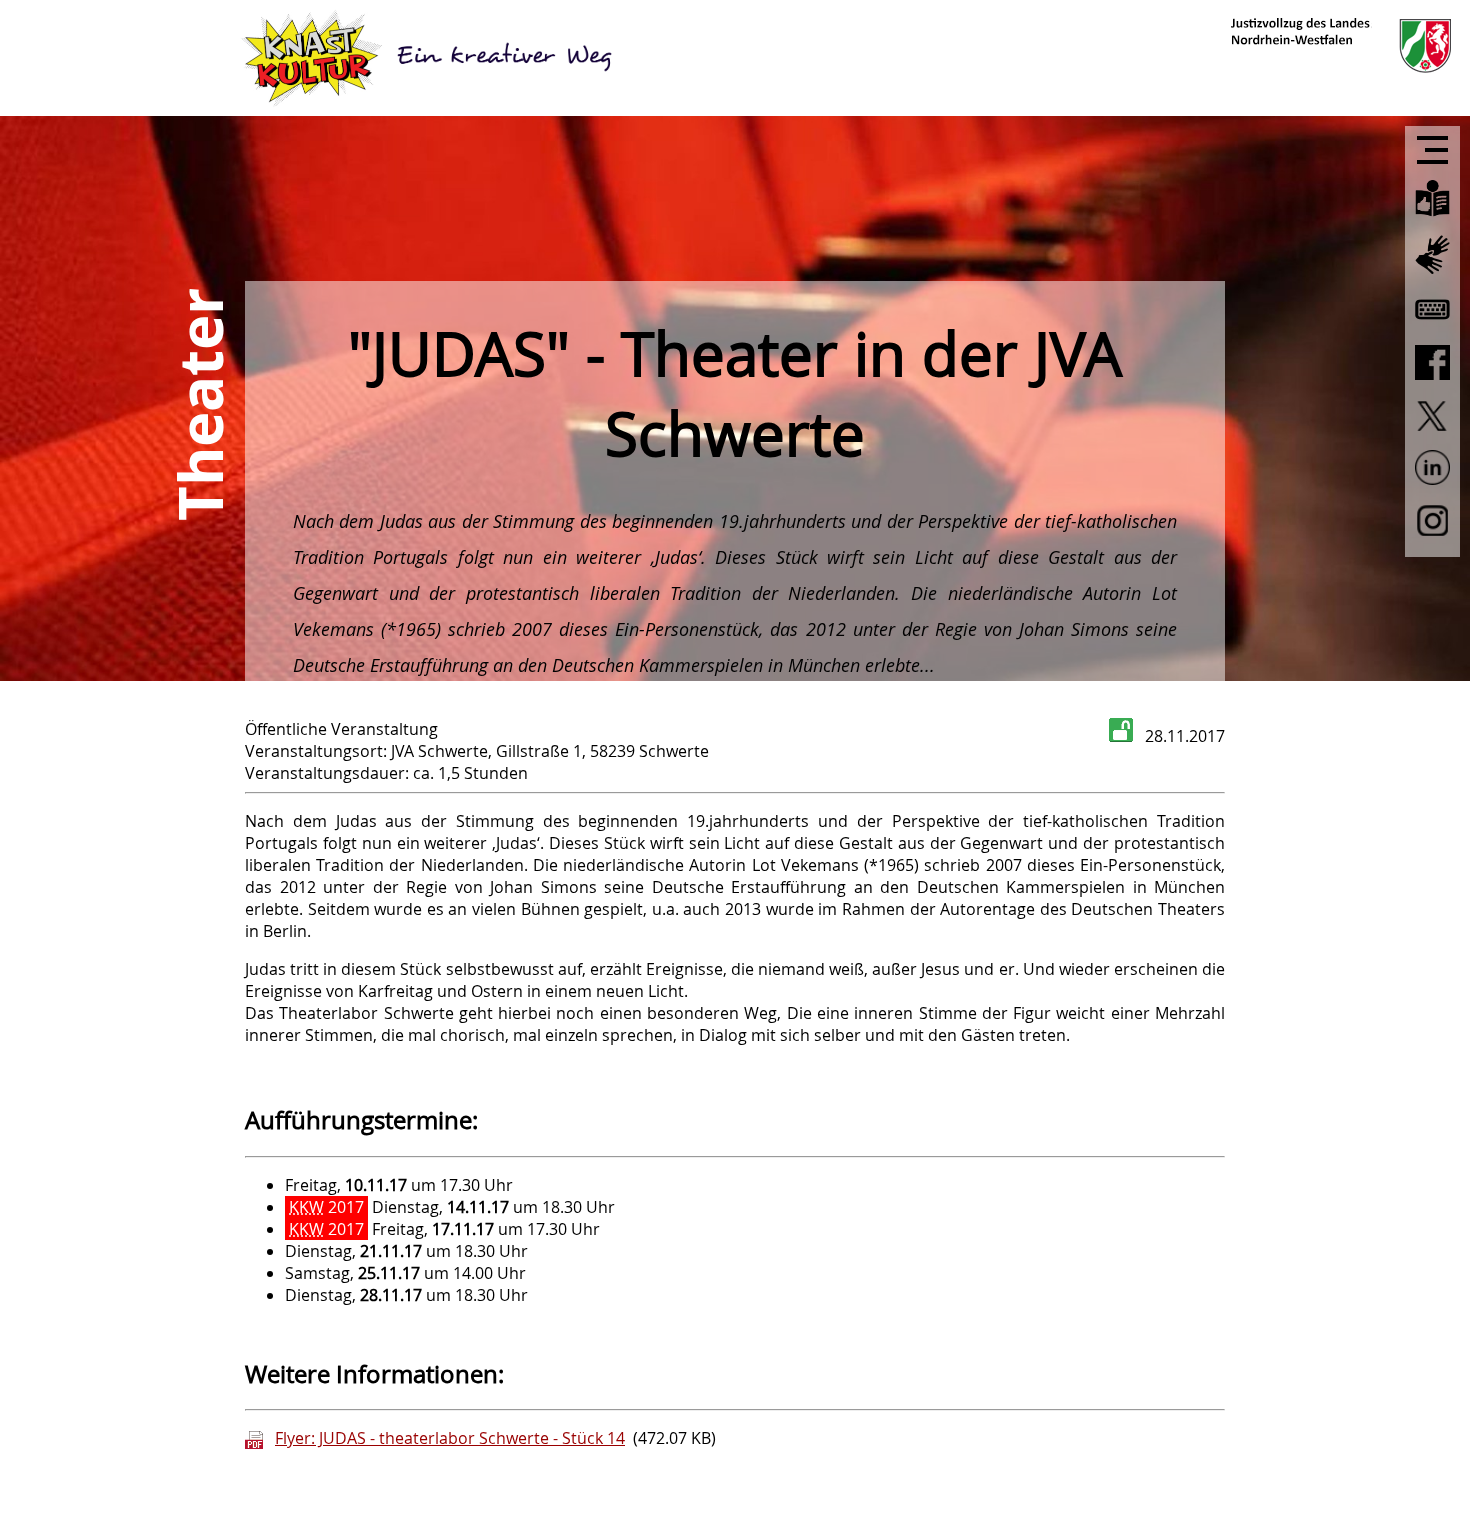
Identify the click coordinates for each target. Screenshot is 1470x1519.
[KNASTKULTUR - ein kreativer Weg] (430, 58)
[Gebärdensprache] (1432, 275)
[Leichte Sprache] (1432, 218)
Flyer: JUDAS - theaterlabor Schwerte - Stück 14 (450, 1438)
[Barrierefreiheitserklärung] (1432, 327)
